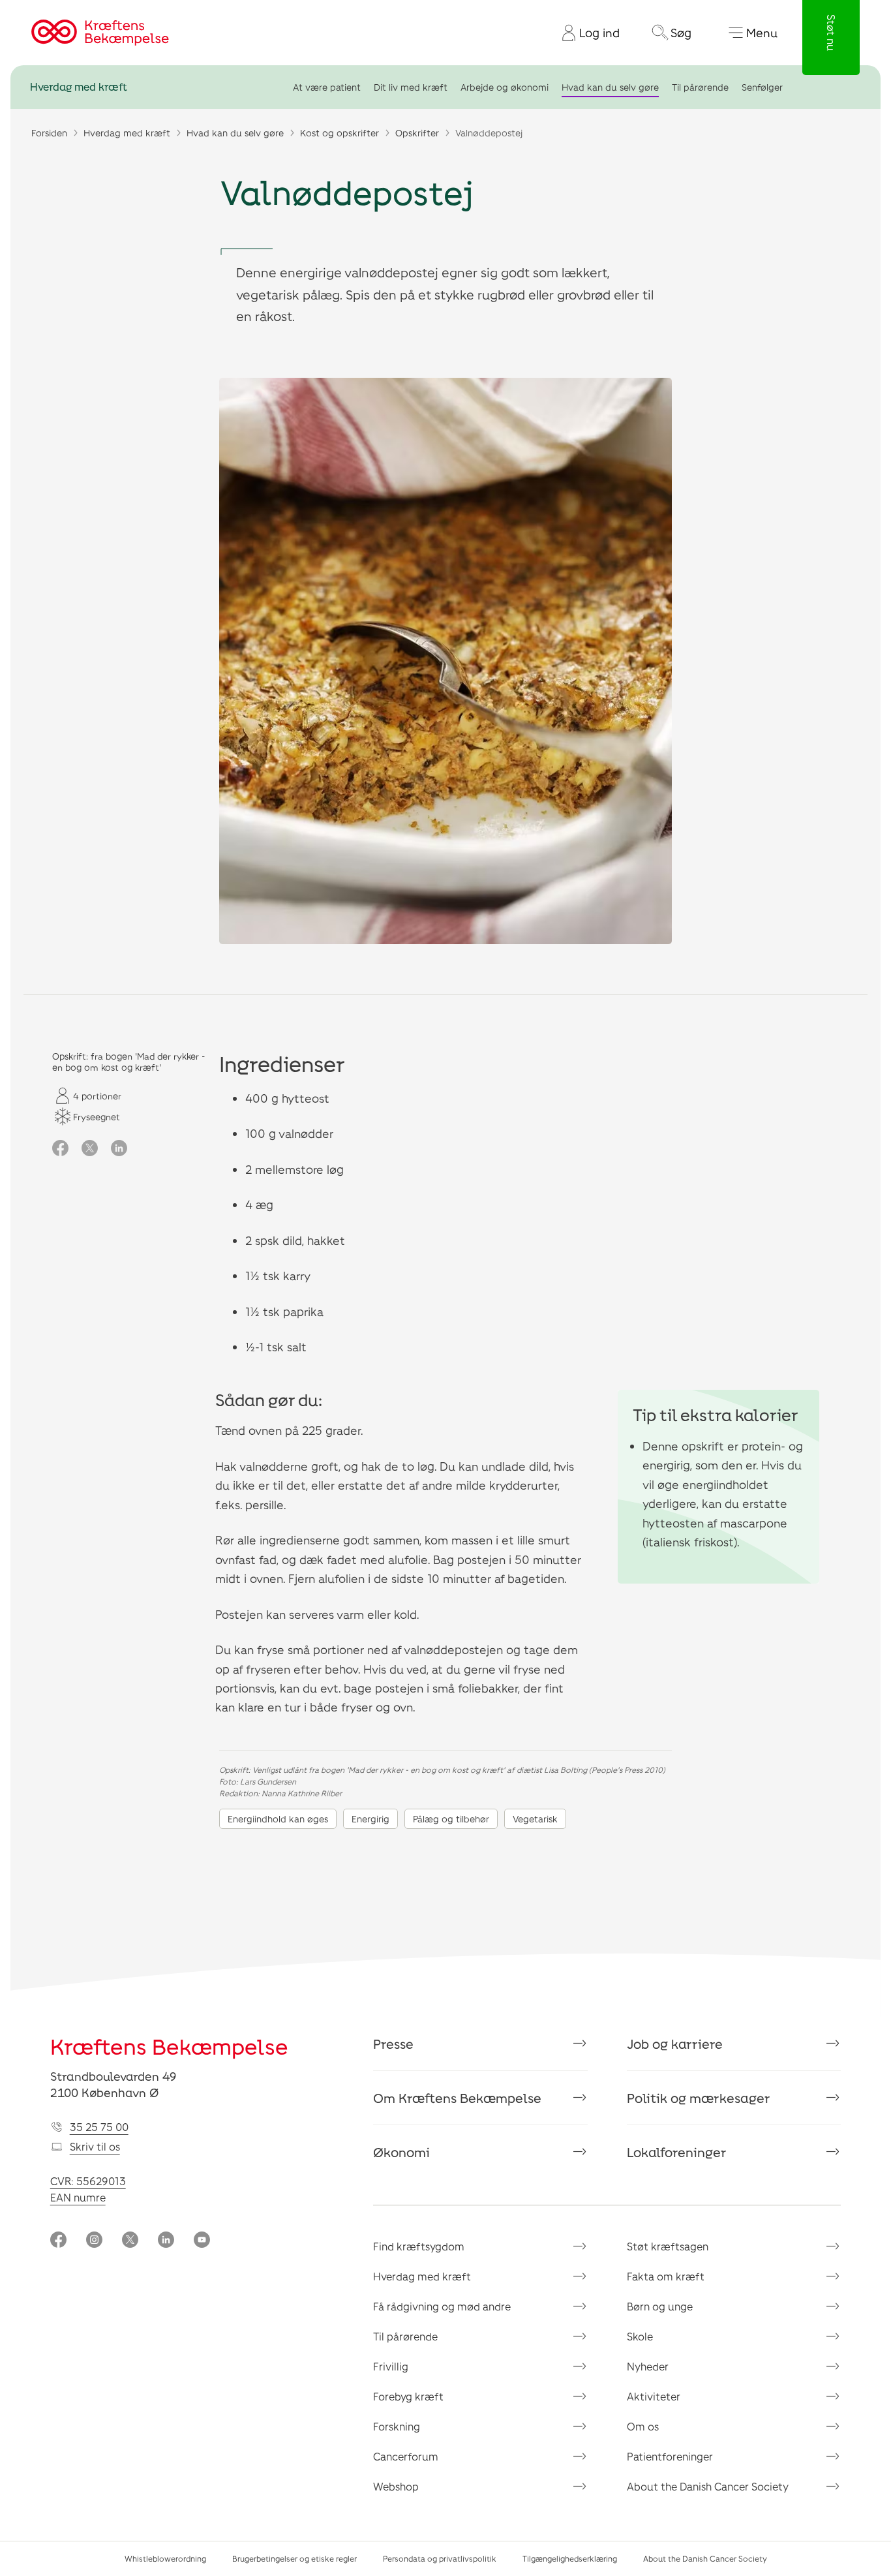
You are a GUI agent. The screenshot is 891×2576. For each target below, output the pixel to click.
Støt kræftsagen (668, 2246)
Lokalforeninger (677, 2152)
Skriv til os (95, 2146)
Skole (640, 2336)
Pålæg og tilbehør (451, 1819)
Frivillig (391, 2366)
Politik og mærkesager (699, 2098)
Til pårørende (700, 87)
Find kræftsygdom (419, 2246)
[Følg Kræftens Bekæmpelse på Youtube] (202, 2241)
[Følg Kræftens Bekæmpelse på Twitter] (130, 2241)
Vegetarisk (535, 1819)
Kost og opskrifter (340, 133)
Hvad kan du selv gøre (610, 87)
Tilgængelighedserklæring (570, 2558)
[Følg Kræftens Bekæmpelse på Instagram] (94, 2241)
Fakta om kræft (666, 2276)
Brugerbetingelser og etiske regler (294, 2558)
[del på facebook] (60, 1149)
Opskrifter (417, 133)
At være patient (327, 87)
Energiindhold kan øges (278, 1819)
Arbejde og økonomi (505, 87)
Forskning (397, 2426)
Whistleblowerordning (165, 2558)
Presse (393, 2044)
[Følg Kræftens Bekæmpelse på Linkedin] (166, 2241)
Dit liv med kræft (411, 87)
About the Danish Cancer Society (708, 2486)
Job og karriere (675, 2044)
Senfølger (762, 87)
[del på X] (90, 1149)
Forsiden (49, 133)
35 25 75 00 (99, 2127)
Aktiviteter (654, 2396)
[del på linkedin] (119, 1149)
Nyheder (648, 2366)
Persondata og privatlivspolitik (440, 2558)
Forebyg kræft (408, 2396)
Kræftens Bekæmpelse (169, 2046)
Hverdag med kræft (79, 87)
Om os (643, 2426)
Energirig (370, 1819)
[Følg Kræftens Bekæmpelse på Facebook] (58, 2241)
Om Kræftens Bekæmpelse (457, 2098)
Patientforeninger (670, 2456)
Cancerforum (406, 2456)
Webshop (396, 2486)
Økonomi (401, 2152)
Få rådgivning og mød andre (442, 2306)
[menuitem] (586, 33)
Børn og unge (660, 2306)
